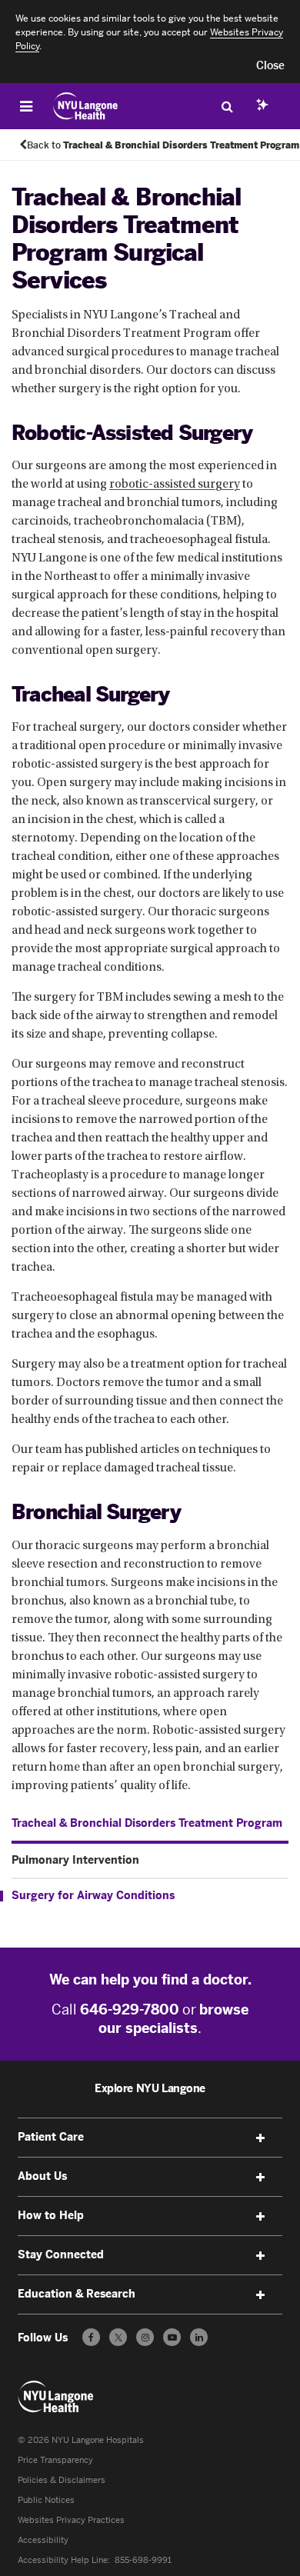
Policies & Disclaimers (62, 2480)
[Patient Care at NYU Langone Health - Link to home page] (86, 106)
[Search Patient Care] (227, 106)
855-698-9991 (143, 2560)
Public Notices (46, 2500)
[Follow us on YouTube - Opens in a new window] (172, 2337)
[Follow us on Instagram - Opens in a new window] (145, 2337)
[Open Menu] (26, 106)
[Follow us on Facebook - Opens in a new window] (91, 2337)
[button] (270, 66)
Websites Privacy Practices (71, 2520)
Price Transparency (55, 2460)
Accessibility (43, 2540)
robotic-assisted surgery (175, 485)
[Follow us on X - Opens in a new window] (118, 2337)
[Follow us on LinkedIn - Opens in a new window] (199, 2337)
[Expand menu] (261, 2138)
